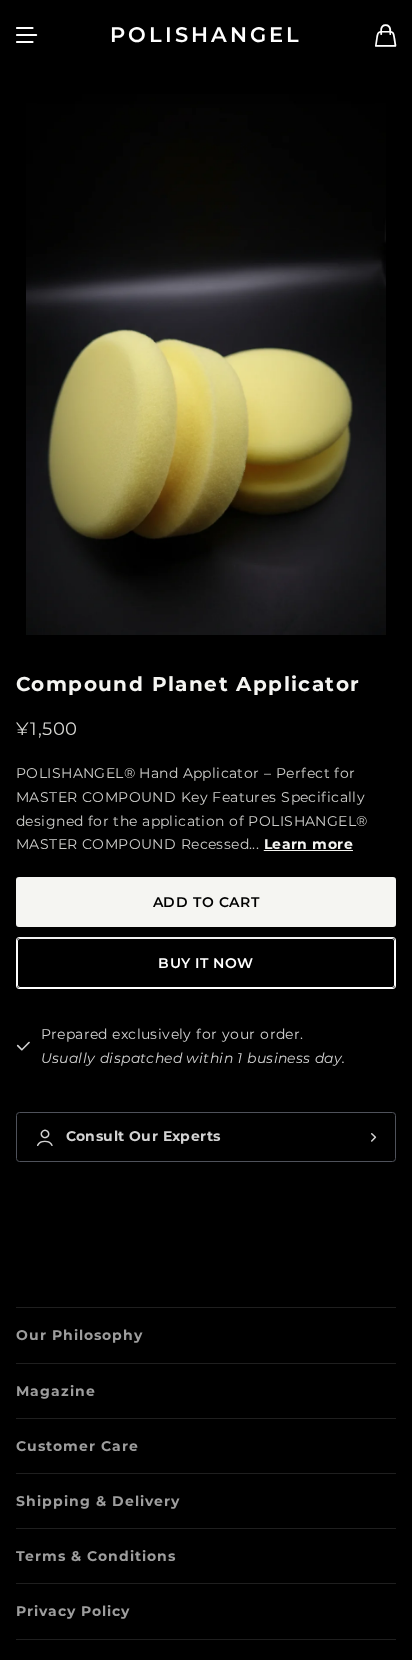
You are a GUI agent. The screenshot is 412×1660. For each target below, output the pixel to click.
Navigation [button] (27, 35)
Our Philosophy (79, 1335)
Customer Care (77, 1446)
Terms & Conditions (96, 1556)
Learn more (308, 844)
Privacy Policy (73, 1611)
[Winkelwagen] (385, 35)
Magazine (56, 1391)
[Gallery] (206, 364)
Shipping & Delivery (98, 1501)
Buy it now (206, 963)
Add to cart (206, 902)
